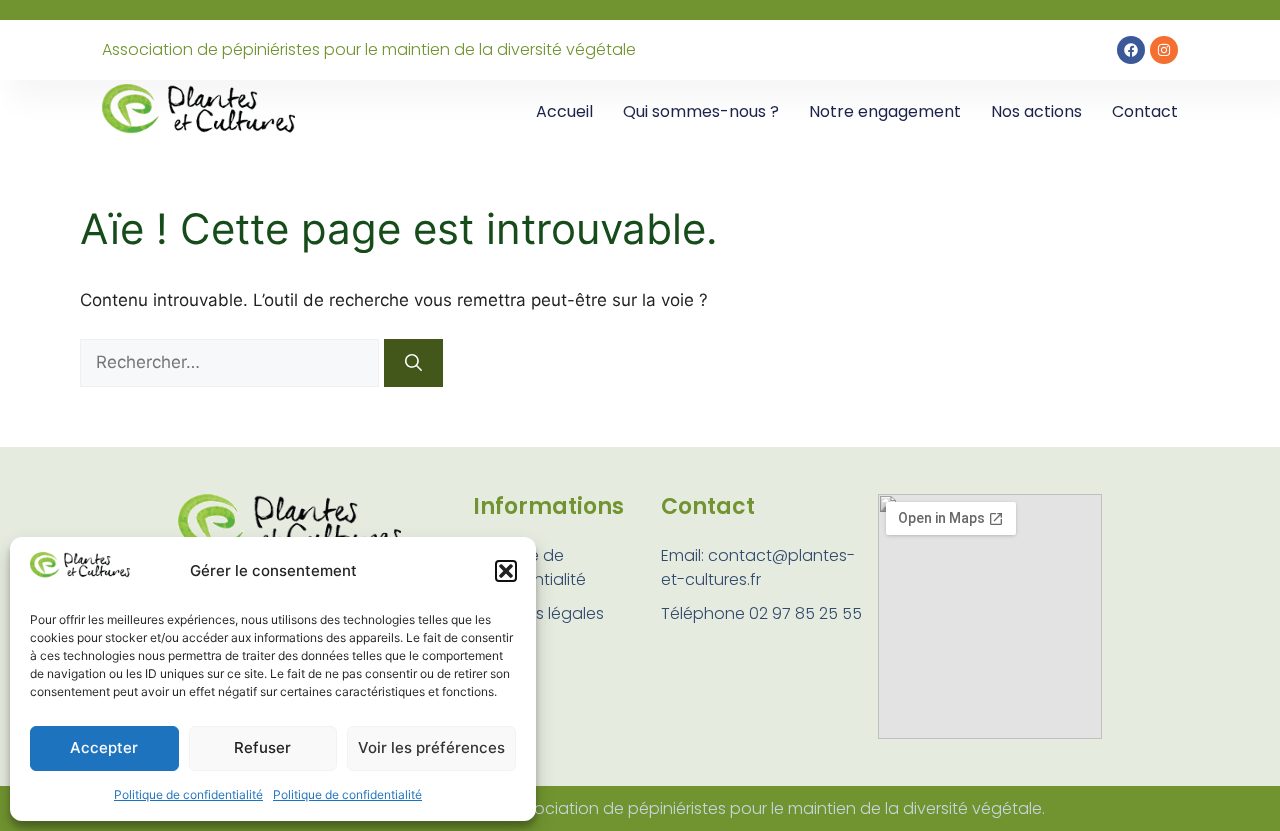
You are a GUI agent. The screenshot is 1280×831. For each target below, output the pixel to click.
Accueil (564, 111)
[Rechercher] (413, 363)
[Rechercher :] (232, 362)
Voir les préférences (431, 747)
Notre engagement (885, 111)
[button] (506, 571)
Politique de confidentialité (188, 794)
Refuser (262, 747)
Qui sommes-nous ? (701, 111)
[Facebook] (1131, 50)
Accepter (104, 747)
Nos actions (1036, 111)
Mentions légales (538, 613)
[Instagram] (1164, 50)
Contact (1145, 111)
